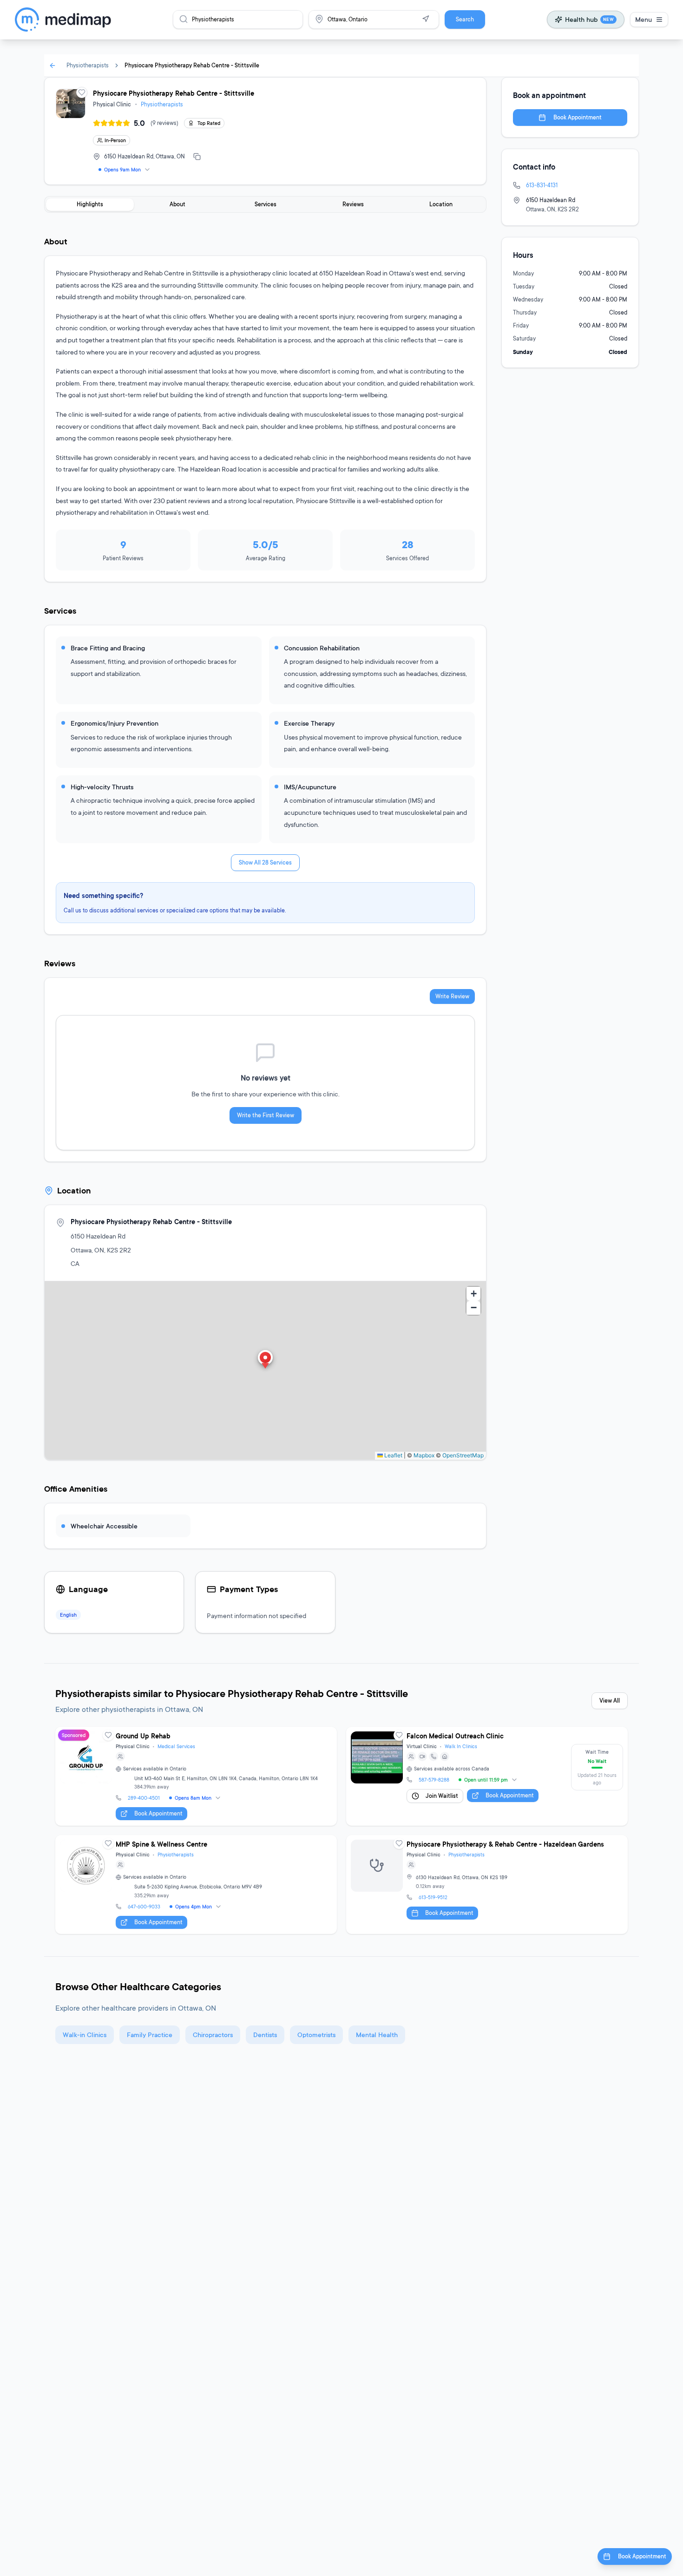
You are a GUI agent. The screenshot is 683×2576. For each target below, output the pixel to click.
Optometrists (316, 2035)
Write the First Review (266, 1115)
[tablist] (265, 204)
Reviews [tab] (353, 204)
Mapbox (424, 1455)
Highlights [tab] (90, 204)
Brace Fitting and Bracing (108, 648)
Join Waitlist (442, 1796)
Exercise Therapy (309, 723)
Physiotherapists (88, 65)
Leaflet (393, 1455)
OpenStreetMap (463, 1455)
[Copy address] (197, 157)
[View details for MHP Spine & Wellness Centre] (196, 1884)
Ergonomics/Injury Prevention (115, 723)
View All (610, 1701)
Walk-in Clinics (85, 2035)
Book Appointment (578, 117)
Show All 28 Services (265, 862)
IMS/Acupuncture (310, 787)
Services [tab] (266, 204)
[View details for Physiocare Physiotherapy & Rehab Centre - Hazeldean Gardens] (487, 1884)
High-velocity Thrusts (102, 787)
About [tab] (177, 204)
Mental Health (377, 2035)
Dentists (265, 2035)
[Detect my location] (426, 19)
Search (465, 19)
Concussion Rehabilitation (322, 648)
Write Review (452, 996)
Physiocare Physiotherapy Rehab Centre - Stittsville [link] (192, 65)
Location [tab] (441, 204)
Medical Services (176, 1746)
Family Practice (150, 2035)
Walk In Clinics (461, 1746)
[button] (265, 1360)
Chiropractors (213, 2035)
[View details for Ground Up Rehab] (196, 1776)
